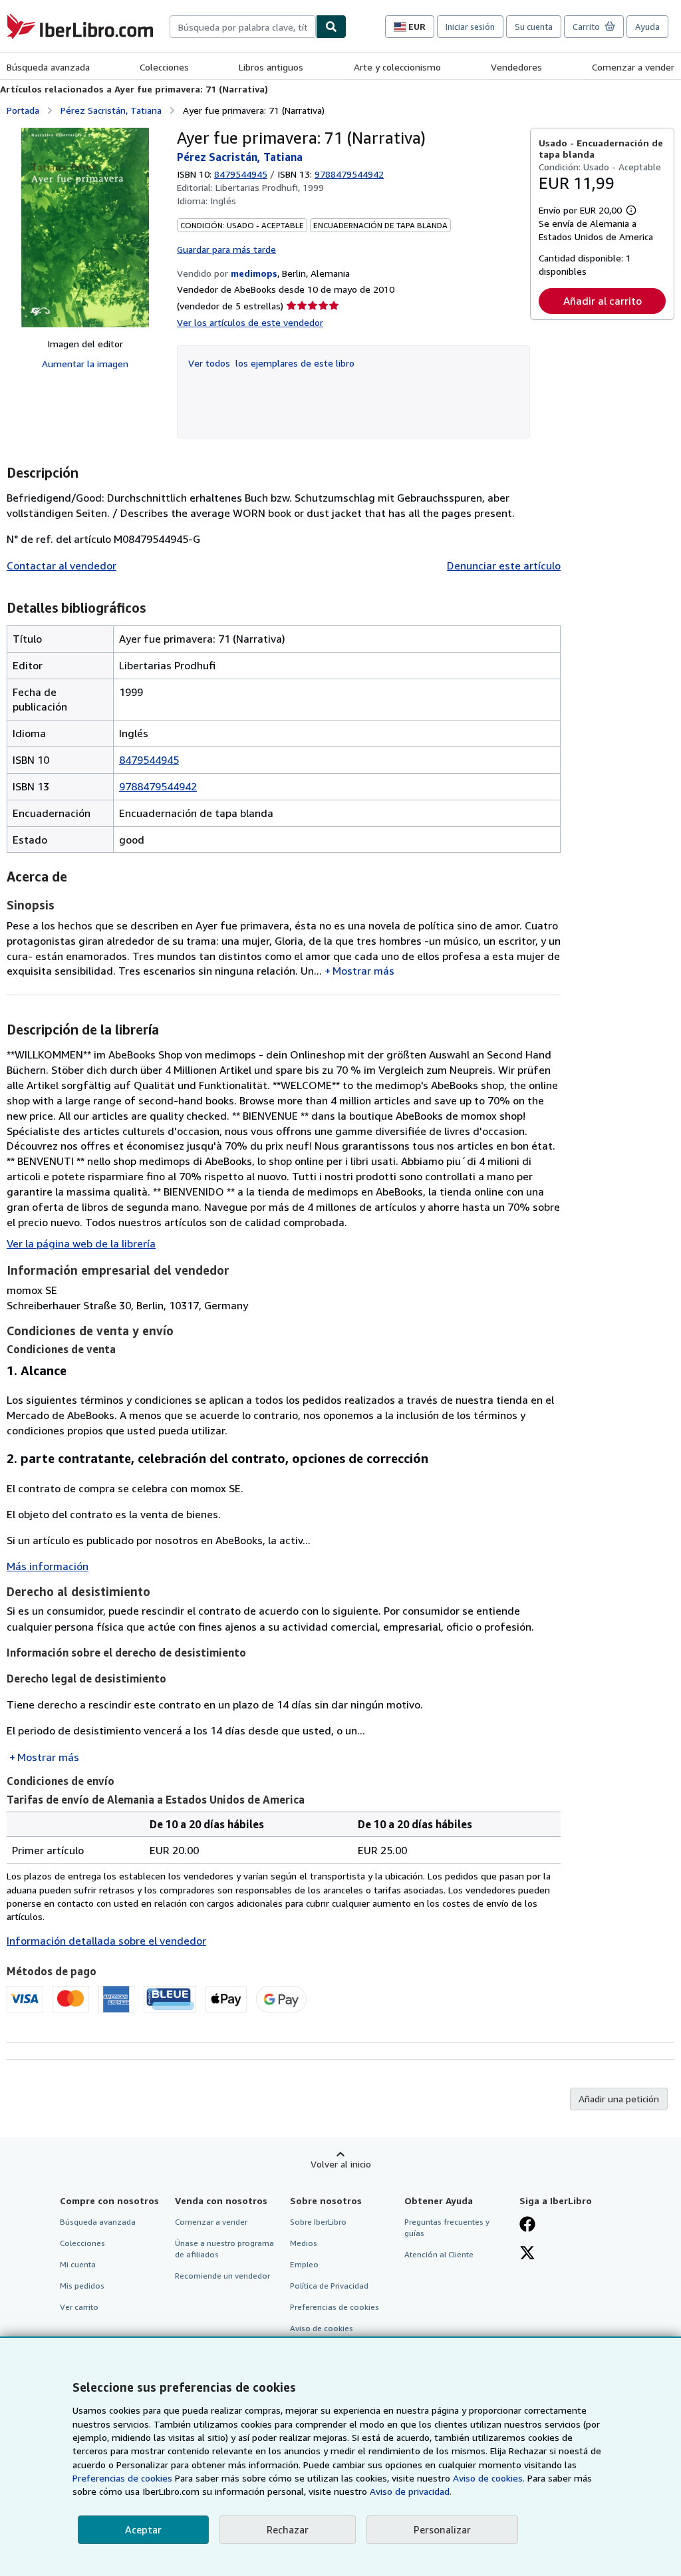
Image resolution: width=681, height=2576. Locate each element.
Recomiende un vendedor (222, 2276)
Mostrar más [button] (363, 971)
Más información (48, 1566)
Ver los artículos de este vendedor (250, 322)
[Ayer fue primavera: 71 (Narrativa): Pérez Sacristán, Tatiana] (85, 228)
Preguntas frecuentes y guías (447, 2227)
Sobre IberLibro (318, 2222)
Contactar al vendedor (62, 565)
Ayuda (647, 27)
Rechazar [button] (288, 2529)
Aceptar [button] (143, 2529)
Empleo (304, 2264)
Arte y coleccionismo (397, 67)
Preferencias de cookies (122, 2478)
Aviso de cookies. (489, 2478)
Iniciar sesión (470, 27)
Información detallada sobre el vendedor (106, 1941)
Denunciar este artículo (504, 565)
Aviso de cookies (322, 2328)
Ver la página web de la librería (81, 1243)
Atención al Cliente (439, 2254)
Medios (304, 2243)
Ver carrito (79, 2307)
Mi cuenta (78, 2264)
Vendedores (516, 67)
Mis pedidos (82, 2286)
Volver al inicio (341, 2164)
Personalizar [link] (442, 2529)
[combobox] (243, 27)
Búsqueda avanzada (48, 67)
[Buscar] (331, 27)
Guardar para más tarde (226, 249)
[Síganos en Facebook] (527, 2225)
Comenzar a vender (633, 67)
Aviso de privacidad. (411, 2491)
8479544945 (241, 174)
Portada (23, 110)
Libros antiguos (271, 67)
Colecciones (164, 67)
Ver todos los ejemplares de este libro (271, 363)
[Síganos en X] (527, 2254)
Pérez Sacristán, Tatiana (111, 110)
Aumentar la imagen (85, 364)
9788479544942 (158, 786)
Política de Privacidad (329, 2286)
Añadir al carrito (603, 301)
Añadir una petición (619, 2099)
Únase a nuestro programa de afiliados (224, 2249)
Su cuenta (534, 27)
